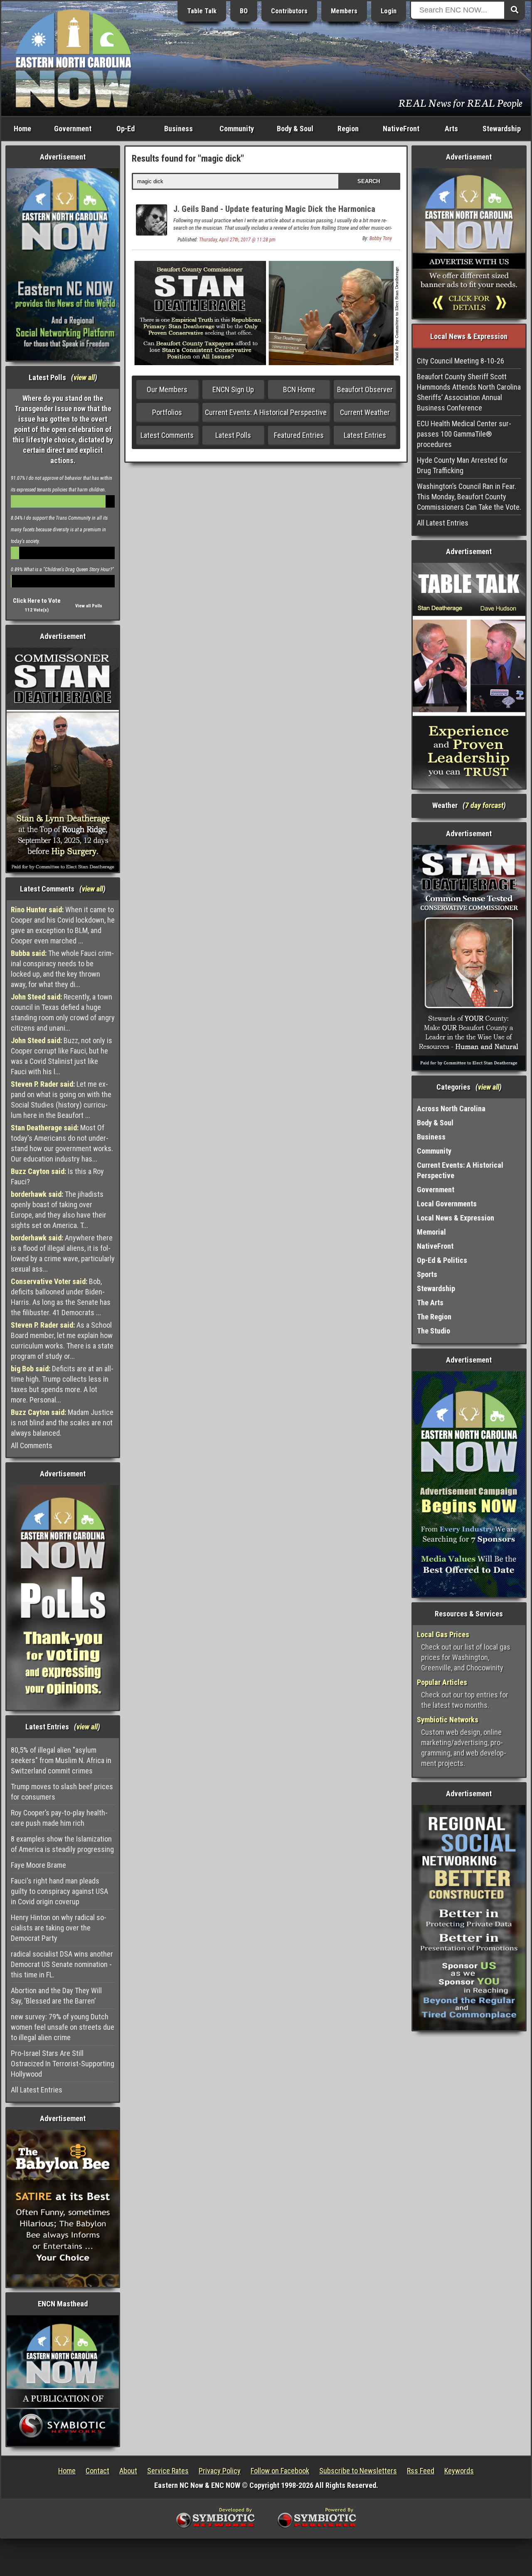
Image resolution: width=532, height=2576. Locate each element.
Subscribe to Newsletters (358, 2471)
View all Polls (89, 606)
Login (389, 11)
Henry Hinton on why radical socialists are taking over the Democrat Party (59, 1928)
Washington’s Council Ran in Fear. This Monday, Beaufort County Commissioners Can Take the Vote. (469, 497)
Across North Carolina (451, 1109)
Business (179, 129)
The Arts (430, 1303)
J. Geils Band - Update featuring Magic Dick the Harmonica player (274, 214)
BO (244, 11)
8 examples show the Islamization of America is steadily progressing (62, 1844)
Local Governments (447, 1204)
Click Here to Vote (37, 601)
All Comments (32, 1445)
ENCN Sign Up (233, 389)
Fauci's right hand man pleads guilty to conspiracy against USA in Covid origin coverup (59, 1891)
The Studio (433, 1331)
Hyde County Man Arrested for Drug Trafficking (462, 465)
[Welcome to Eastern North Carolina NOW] (74, 58)
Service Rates (168, 2471)
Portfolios (167, 412)
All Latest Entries (37, 2090)
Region (348, 129)
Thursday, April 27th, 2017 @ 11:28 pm (237, 240)
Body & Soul (295, 129)
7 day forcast (484, 805)
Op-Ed (126, 129)
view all (84, 377)
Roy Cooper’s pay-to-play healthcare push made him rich (59, 1818)
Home (22, 129)
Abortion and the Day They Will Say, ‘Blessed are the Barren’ (56, 1996)
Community (237, 129)
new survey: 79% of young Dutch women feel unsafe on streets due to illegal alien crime (63, 2027)
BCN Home (299, 389)
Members (344, 11)
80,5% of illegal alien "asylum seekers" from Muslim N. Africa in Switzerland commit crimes (61, 1760)
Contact (97, 2471)
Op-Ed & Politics (442, 1260)
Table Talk (202, 11)
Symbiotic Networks (448, 1720)
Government (73, 129)
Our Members (167, 389)
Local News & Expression (456, 1218)
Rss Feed (421, 2471)
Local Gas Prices (443, 1634)
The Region (434, 1317)
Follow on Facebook (280, 2471)
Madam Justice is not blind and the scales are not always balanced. (62, 1423)
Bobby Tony (381, 238)
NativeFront (401, 129)
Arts (451, 129)
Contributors (289, 11)
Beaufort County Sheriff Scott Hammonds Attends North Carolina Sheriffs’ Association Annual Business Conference (469, 392)
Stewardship (502, 129)
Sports (427, 1274)
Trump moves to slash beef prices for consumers (62, 1792)
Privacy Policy (220, 2471)
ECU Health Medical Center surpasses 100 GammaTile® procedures (464, 434)
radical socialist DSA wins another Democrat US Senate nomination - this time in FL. (62, 1964)
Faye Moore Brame (38, 1865)
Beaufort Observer (365, 389)
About (128, 2471)
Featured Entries (299, 435)
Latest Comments (167, 435)
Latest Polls (233, 435)
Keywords (459, 2471)
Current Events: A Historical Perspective (266, 412)
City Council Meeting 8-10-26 (461, 361)
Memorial (431, 1232)
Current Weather (365, 412)
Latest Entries (365, 435)
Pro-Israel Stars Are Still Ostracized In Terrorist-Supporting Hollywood (63, 2064)
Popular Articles (442, 1682)
